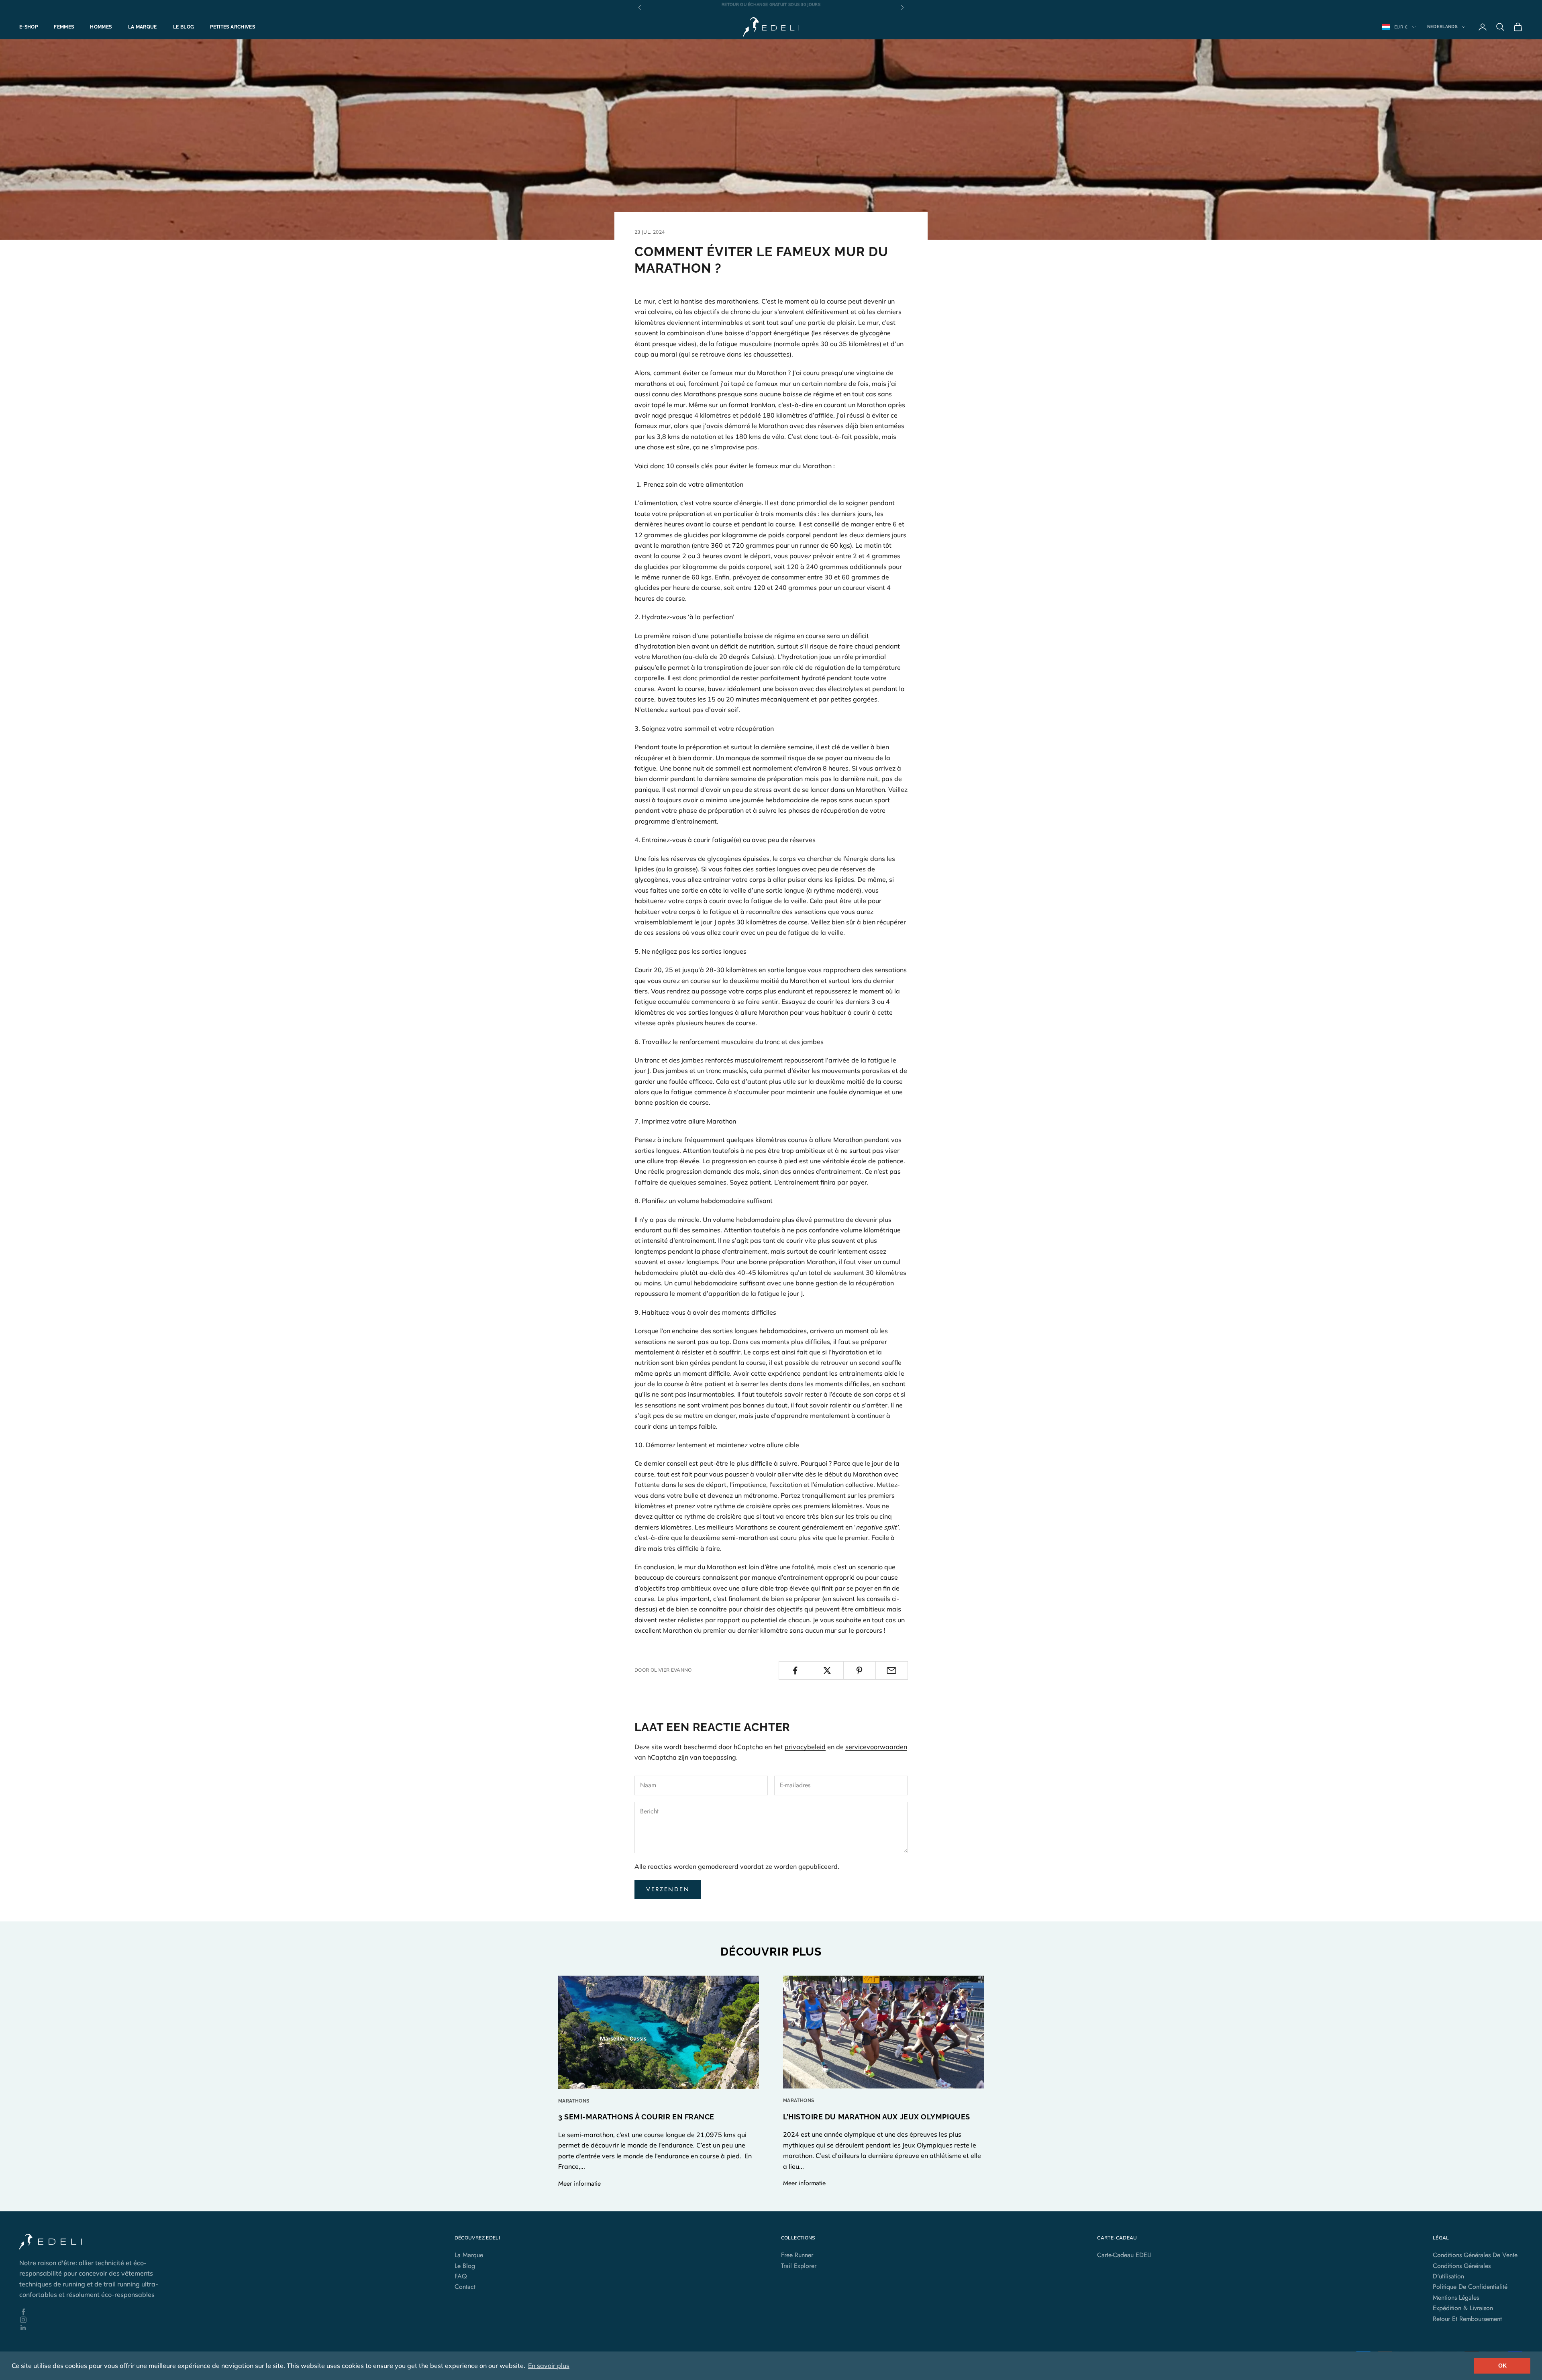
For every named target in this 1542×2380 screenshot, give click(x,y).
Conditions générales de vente (1475, 2255)
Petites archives (233, 27)
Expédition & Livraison (1463, 2308)
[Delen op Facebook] (795, 1670)
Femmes (64, 27)
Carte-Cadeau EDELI (1124, 2255)
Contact (465, 2287)
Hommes (101, 27)
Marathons (574, 2101)
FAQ (461, 2276)
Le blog (184, 27)
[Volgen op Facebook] (96, 2312)
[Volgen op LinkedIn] (96, 2328)
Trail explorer (799, 2266)
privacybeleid (805, 1747)
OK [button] (1502, 2366)
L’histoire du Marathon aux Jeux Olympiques (877, 2117)
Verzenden (668, 1889)
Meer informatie (579, 2183)
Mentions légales (1456, 2297)
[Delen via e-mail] (892, 1670)
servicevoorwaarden (876, 1747)
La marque (143, 27)
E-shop (29, 27)
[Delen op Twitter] (827, 1670)
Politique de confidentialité (1470, 2287)
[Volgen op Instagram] (96, 2320)
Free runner (797, 2255)
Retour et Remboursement (1467, 2319)
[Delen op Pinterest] (860, 1670)
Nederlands (1442, 27)
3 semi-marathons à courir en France (636, 2117)
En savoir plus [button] (549, 2366)
